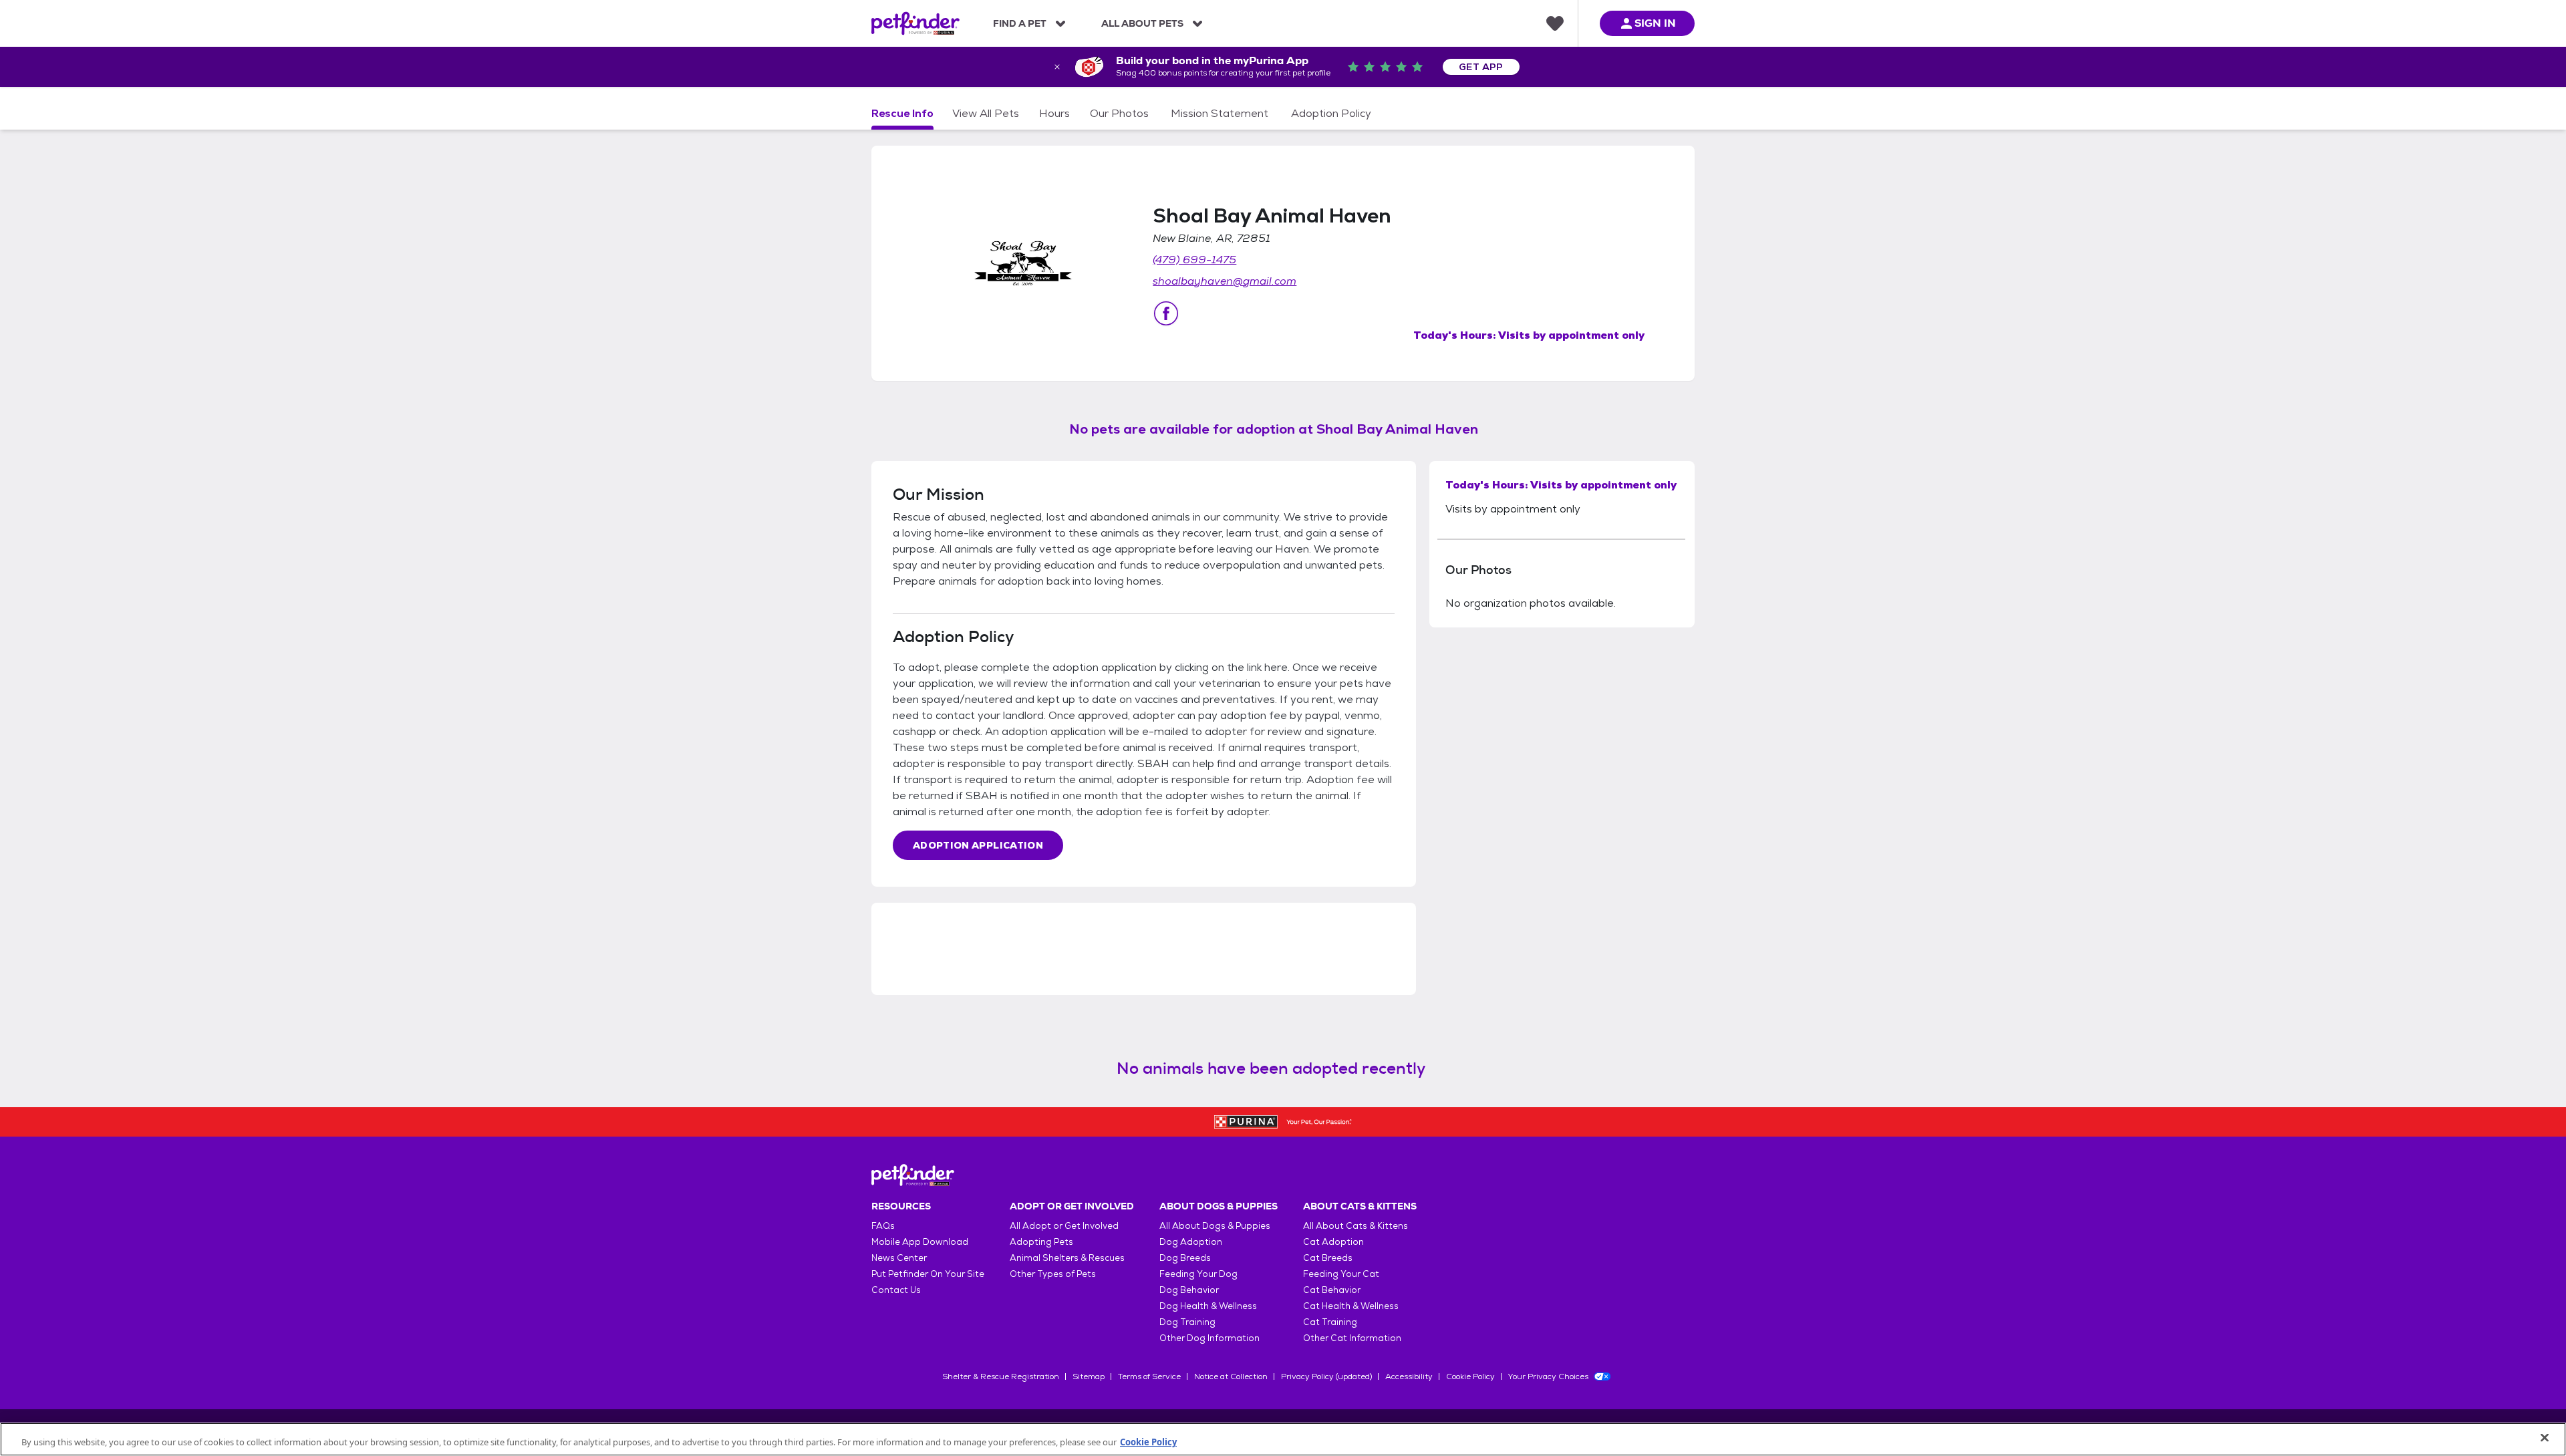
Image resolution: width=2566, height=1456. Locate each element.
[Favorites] (1555, 23)
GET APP (1481, 67)
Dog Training (1187, 1322)
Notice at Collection (1231, 1376)
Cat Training (1330, 1322)
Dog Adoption (1191, 1242)
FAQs (883, 1226)
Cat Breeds (1328, 1258)
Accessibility (1409, 1376)
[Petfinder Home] (915, 23)
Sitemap (1089, 1376)
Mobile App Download (920, 1242)
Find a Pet (1020, 23)
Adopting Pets (1041, 1242)
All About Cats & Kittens (1356, 1226)
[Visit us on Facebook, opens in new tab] (1166, 313)
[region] (1283, 1439)
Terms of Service (1149, 1376)
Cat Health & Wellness (1351, 1306)
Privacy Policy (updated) (1326, 1376)
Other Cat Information (1352, 1338)
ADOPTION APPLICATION (978, 845)
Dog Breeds (1185, 1258)
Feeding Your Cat (1341, 1274)
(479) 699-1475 (1194, 260)
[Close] (2545, 1438)
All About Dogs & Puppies (1215, 1226)
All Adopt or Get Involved (1064, 1226)
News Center (899, 1258)
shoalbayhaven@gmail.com (1225, 281)
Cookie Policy (1470, 1376)
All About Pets (1142, 23)
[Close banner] (1057, 67)
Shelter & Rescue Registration (1001, 1376)
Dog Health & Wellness (1208, 1306)
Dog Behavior (1189, 1290)
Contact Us (896, 1290)
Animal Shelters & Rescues (1067, 1258)
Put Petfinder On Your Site (928, 1274)
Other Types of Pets (1053, 1274)
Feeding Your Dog (1198, 1274)
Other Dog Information (1209, 1338)
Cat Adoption (1333, 1242)
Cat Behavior (1332, 1290)
